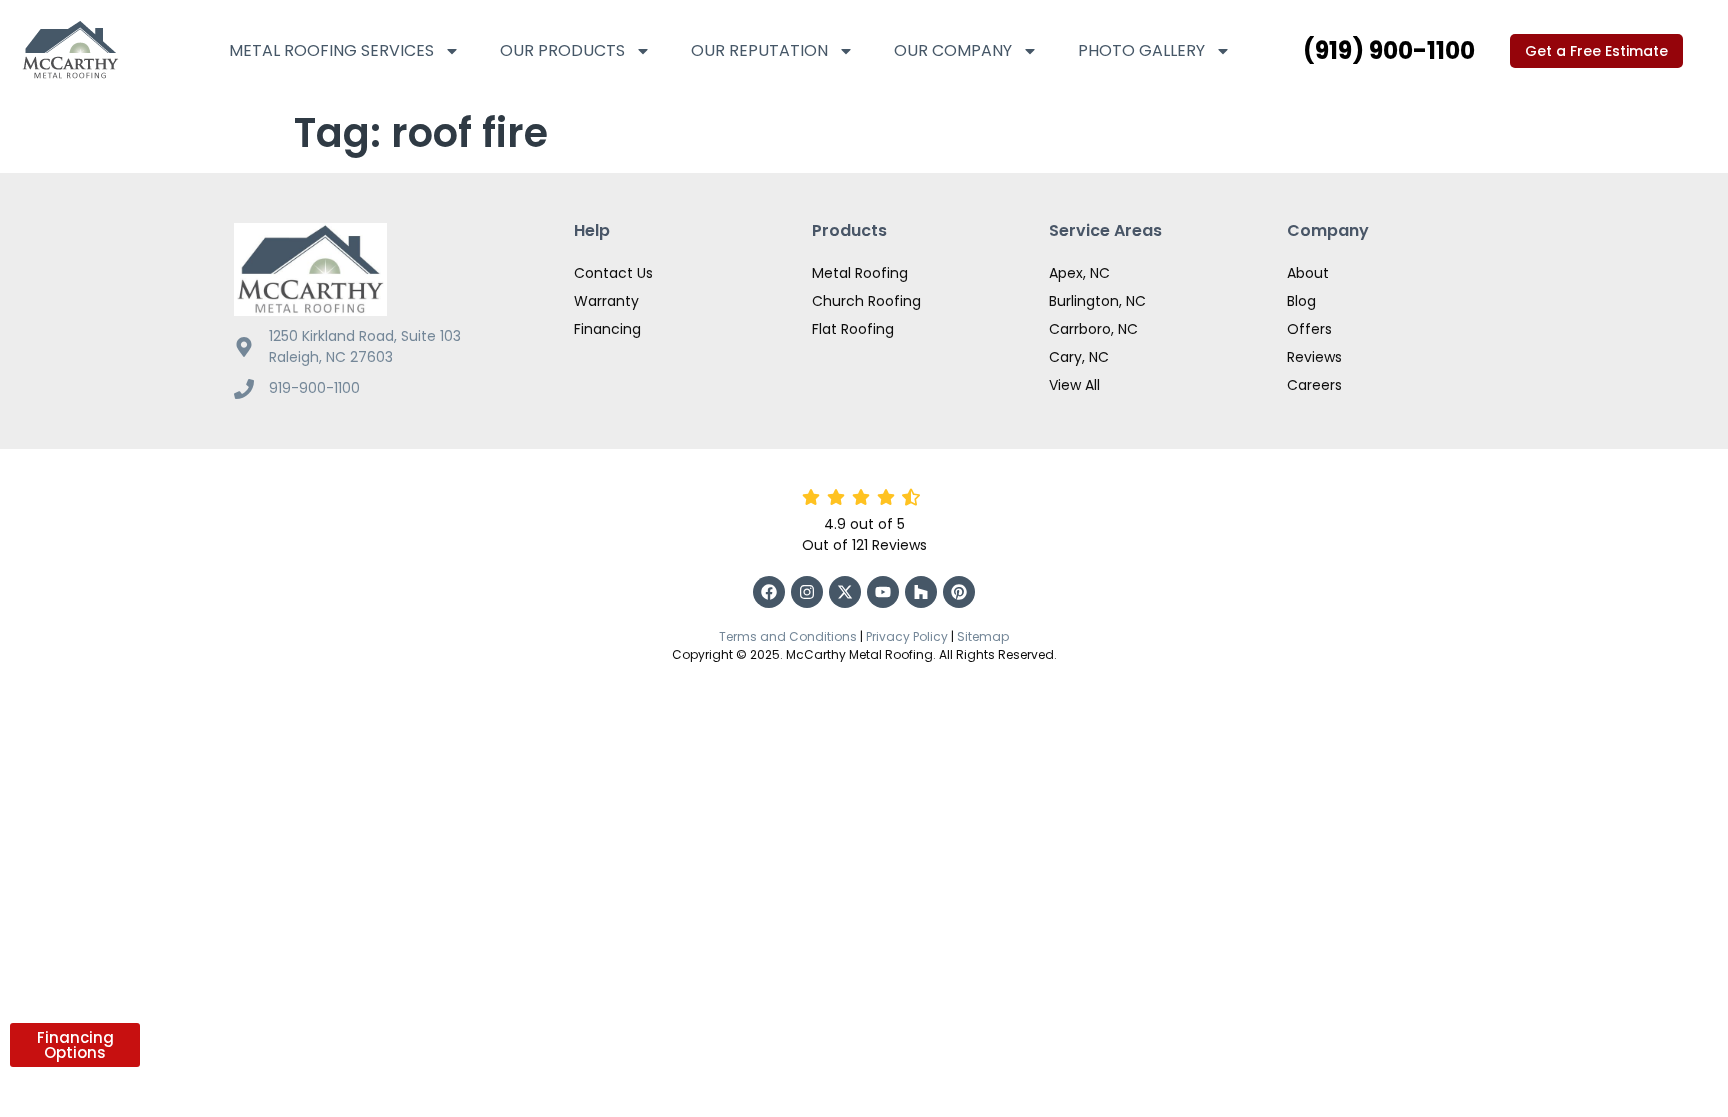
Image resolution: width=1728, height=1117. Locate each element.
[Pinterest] (959, 592)
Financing (607, 329)
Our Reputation (759, 50)
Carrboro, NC (1093, 329)
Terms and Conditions (788, 636)
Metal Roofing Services (331, 50)
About (1308, 273)
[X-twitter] (845, 592)
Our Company (953, 50)
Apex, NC (1079, 273)
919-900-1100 (314, 388)
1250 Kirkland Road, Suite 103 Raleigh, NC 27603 (365, 346)
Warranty (606, 301)
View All (1074, 385)
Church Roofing (866, 301)
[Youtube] (883, 592)
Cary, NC (1079, 357)
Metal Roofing (860, 273)
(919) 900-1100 (1389, 50)
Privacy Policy (907, 636)
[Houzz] (921, 592)
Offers (1309, 329)
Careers (1314, 385)
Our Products (562, 50)
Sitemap (983, 636)
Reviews (1314, 357)
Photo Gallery (1141, 50)
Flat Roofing (853, 329)
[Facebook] (769, 592)
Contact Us (613, 273)
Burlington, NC (1097, 301)
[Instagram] (807, 592)
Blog (1301, 301)
